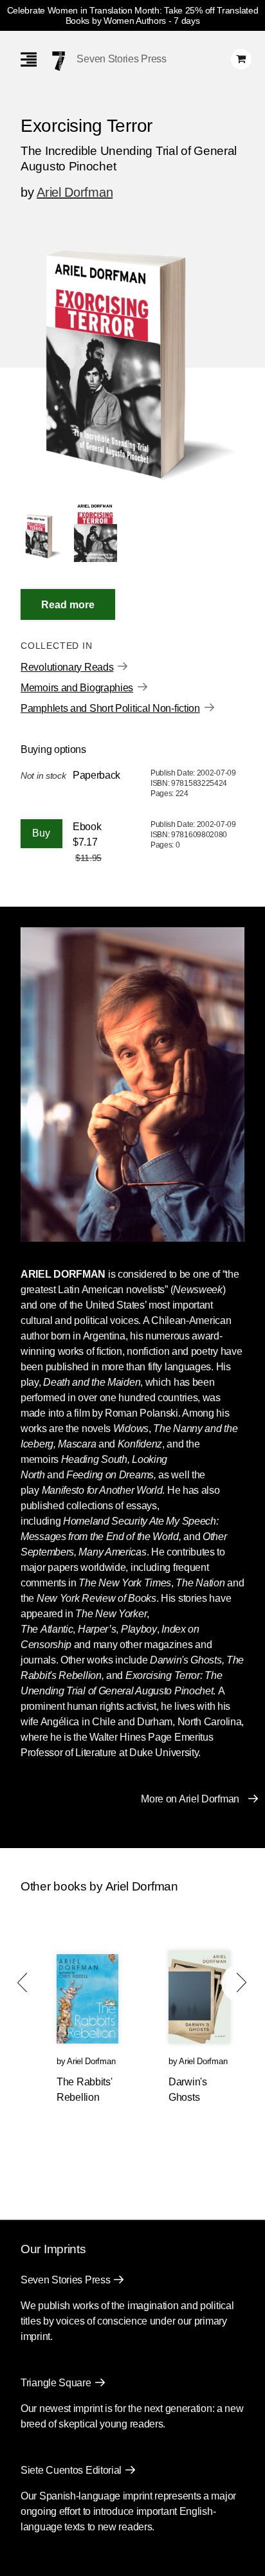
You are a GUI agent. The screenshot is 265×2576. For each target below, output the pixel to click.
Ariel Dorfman (75, 192)
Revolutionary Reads (67, 667)
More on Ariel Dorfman (190, 1799)
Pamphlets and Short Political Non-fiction (110, 708)
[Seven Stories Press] (59, 61)
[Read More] (68, 604)
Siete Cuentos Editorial (71, 2470)
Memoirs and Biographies (77, 688)
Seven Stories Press (121, 59)
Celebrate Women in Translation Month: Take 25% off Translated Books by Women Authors (133, 15)
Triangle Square (56, 2383)
